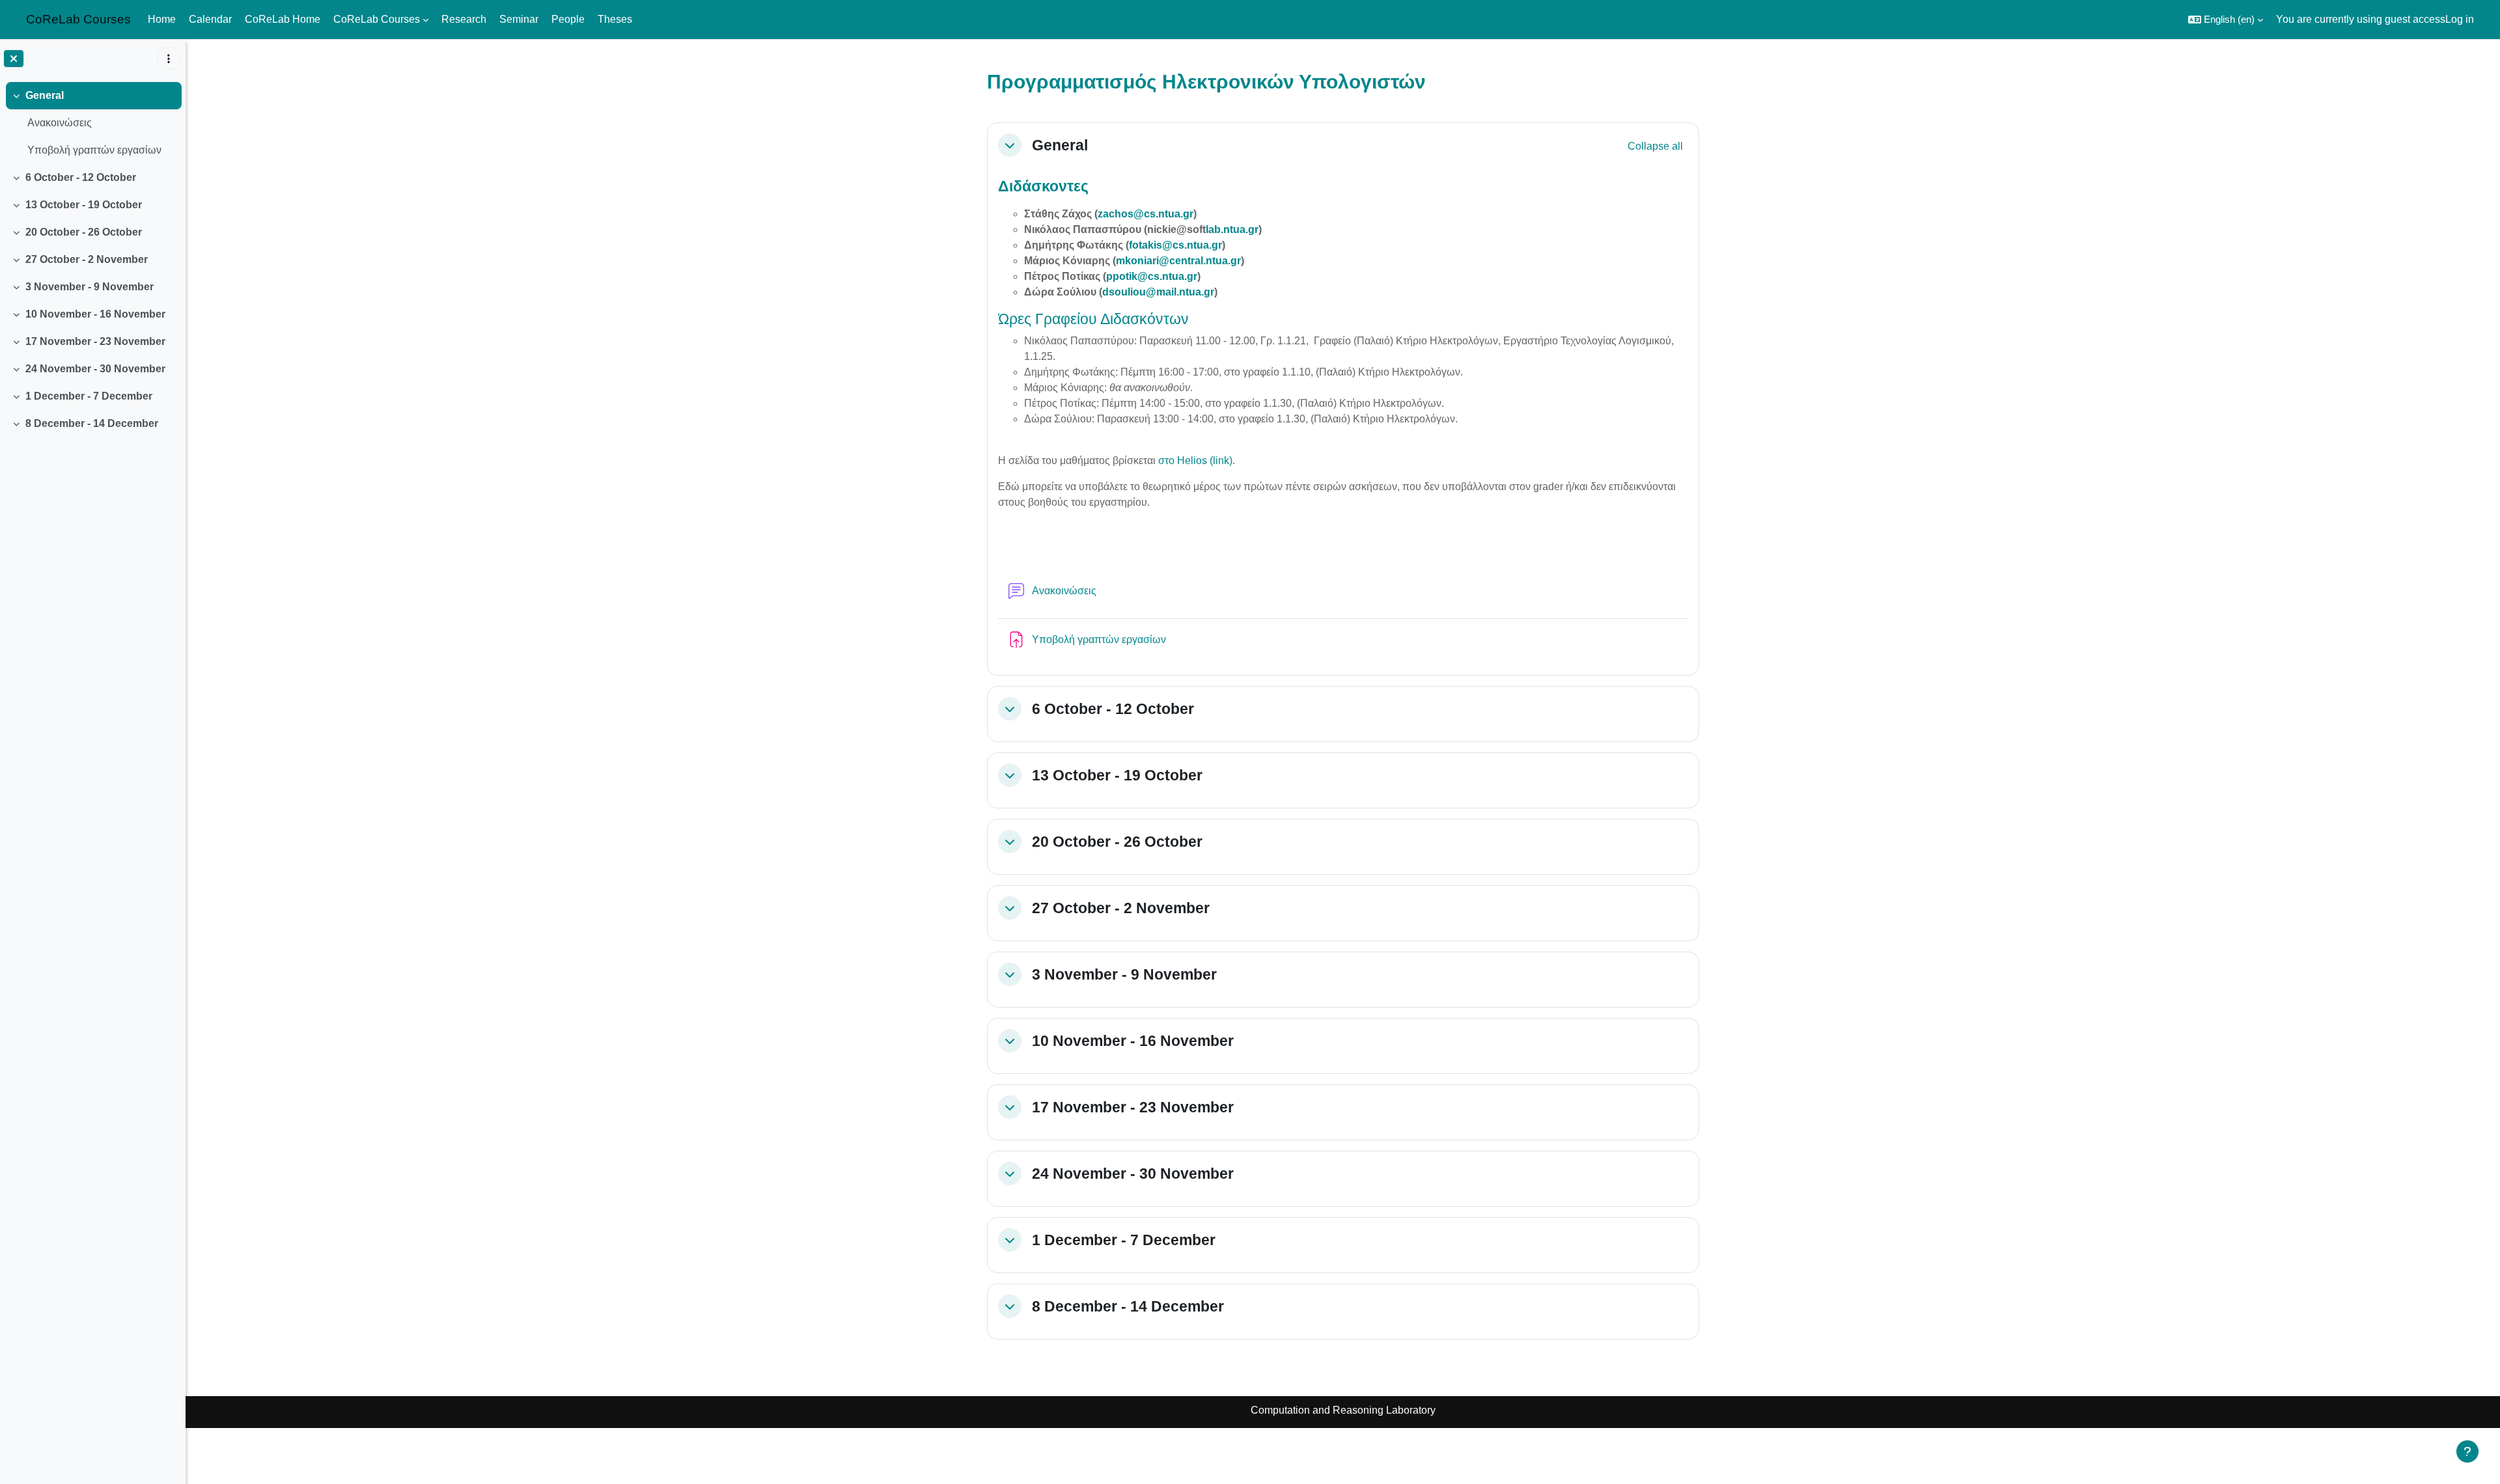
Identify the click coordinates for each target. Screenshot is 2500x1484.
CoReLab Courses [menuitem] (377, 19)
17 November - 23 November (95, 341)
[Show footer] (2467, 1451)
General (45, 95)
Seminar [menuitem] (519, 19)
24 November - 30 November (95, 369)
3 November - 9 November (90, 287)
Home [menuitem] (162, 19)
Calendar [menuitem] (210, 19)
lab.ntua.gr (1232, 229)
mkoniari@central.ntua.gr (1178, 261)
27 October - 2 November (87, 259)
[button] (2226, 20)
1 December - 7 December (89, 396)
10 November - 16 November (95, 314)
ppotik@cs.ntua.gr (1152, 276)
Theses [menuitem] (615, 19)
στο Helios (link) (1195, 460)
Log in (2460, 19)
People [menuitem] (568, 19)
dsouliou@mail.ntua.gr (1158, 292)
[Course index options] (169, 59)
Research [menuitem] (464, 19)
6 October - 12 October (81, 177)
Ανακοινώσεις (60, 123)
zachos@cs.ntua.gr (1146, 214)
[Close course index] (14, 59)
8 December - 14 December (92, 423)
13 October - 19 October (84, 205)
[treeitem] (92, 123)
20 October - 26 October (84, 232)
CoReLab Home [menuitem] (283, 19)
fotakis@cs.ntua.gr (1175, 245)
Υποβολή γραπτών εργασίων (94, 150)
